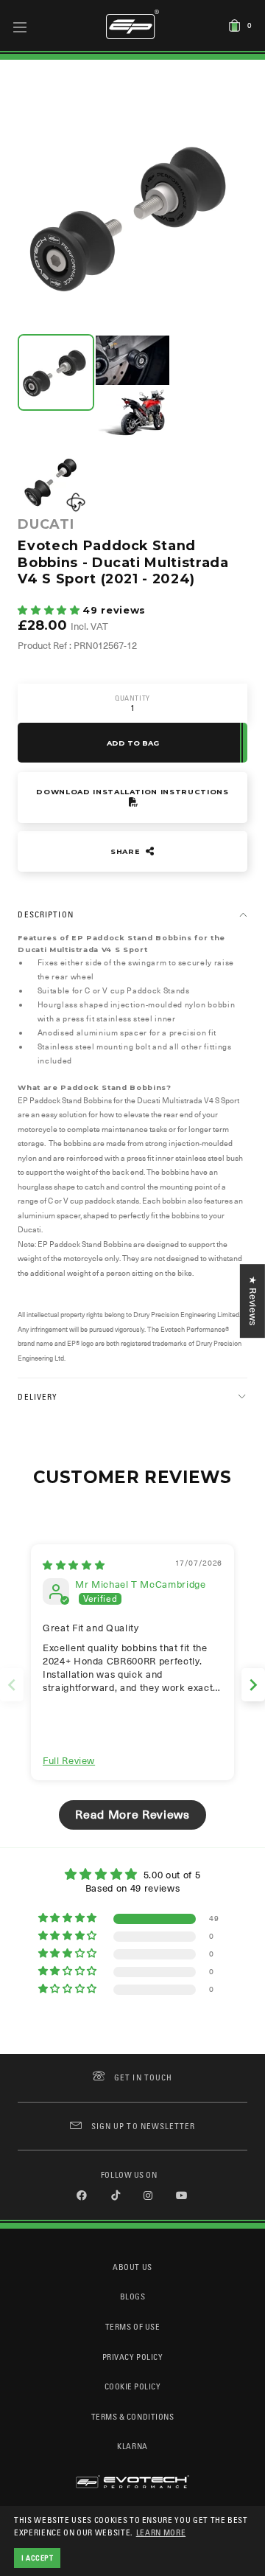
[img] (74, 1565)
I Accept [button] (38, 2558)
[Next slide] (253, 1685)
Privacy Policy (132, 2357)
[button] (50, 610)
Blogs (133, 2296)
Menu (20, 27)
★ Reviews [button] (253, 1301)
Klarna (132, 2446)
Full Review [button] (69, 1761)
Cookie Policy (133, 2386)
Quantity (132, 698)
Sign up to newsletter (143, 2126)
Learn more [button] (161, 2532)
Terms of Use (132, 2326)
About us (132, 2267)
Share (127, 851)
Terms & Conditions (133, 2416)
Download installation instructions (132, 792)
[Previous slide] (12, 1685)
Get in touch (143, 2077)
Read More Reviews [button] (132, 1815)
